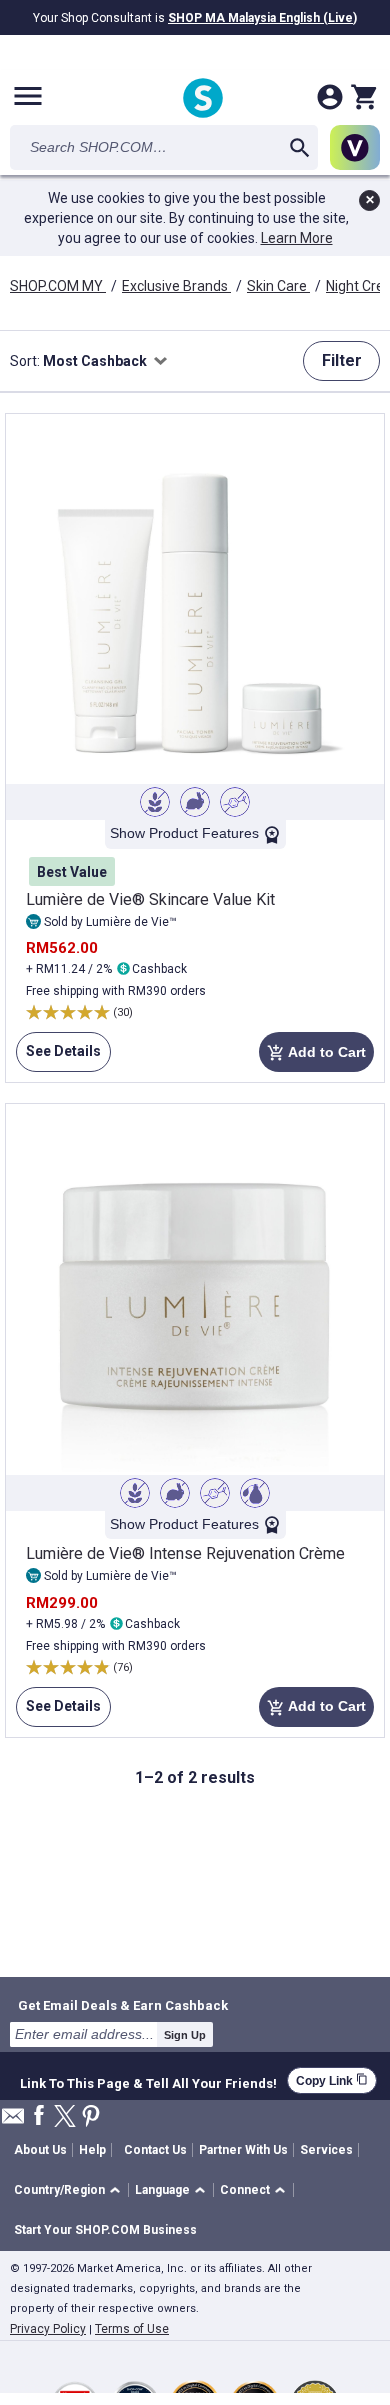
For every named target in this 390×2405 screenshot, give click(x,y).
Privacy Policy (48, 2329)
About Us (40, 2150)
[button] (70, 2190)
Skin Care (278, 286)
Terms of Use (132, 2329)
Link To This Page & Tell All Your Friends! (148, 2081)
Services (326, 2150)
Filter (342, 360)
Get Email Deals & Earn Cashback (123, 2005)
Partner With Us (243, 2150)
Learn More (297, 238)
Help (92, 2150)
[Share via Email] (13, 2121)
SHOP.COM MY (58, 286)
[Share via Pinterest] (91, 2117)
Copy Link (332, 2080)
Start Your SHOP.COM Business (105, 2230)
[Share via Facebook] (39, 2116)
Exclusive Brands (176, 286)
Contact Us (155, 2150)
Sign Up (185, 2035)
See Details (58, 1057)
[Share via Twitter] (65, 2117)
